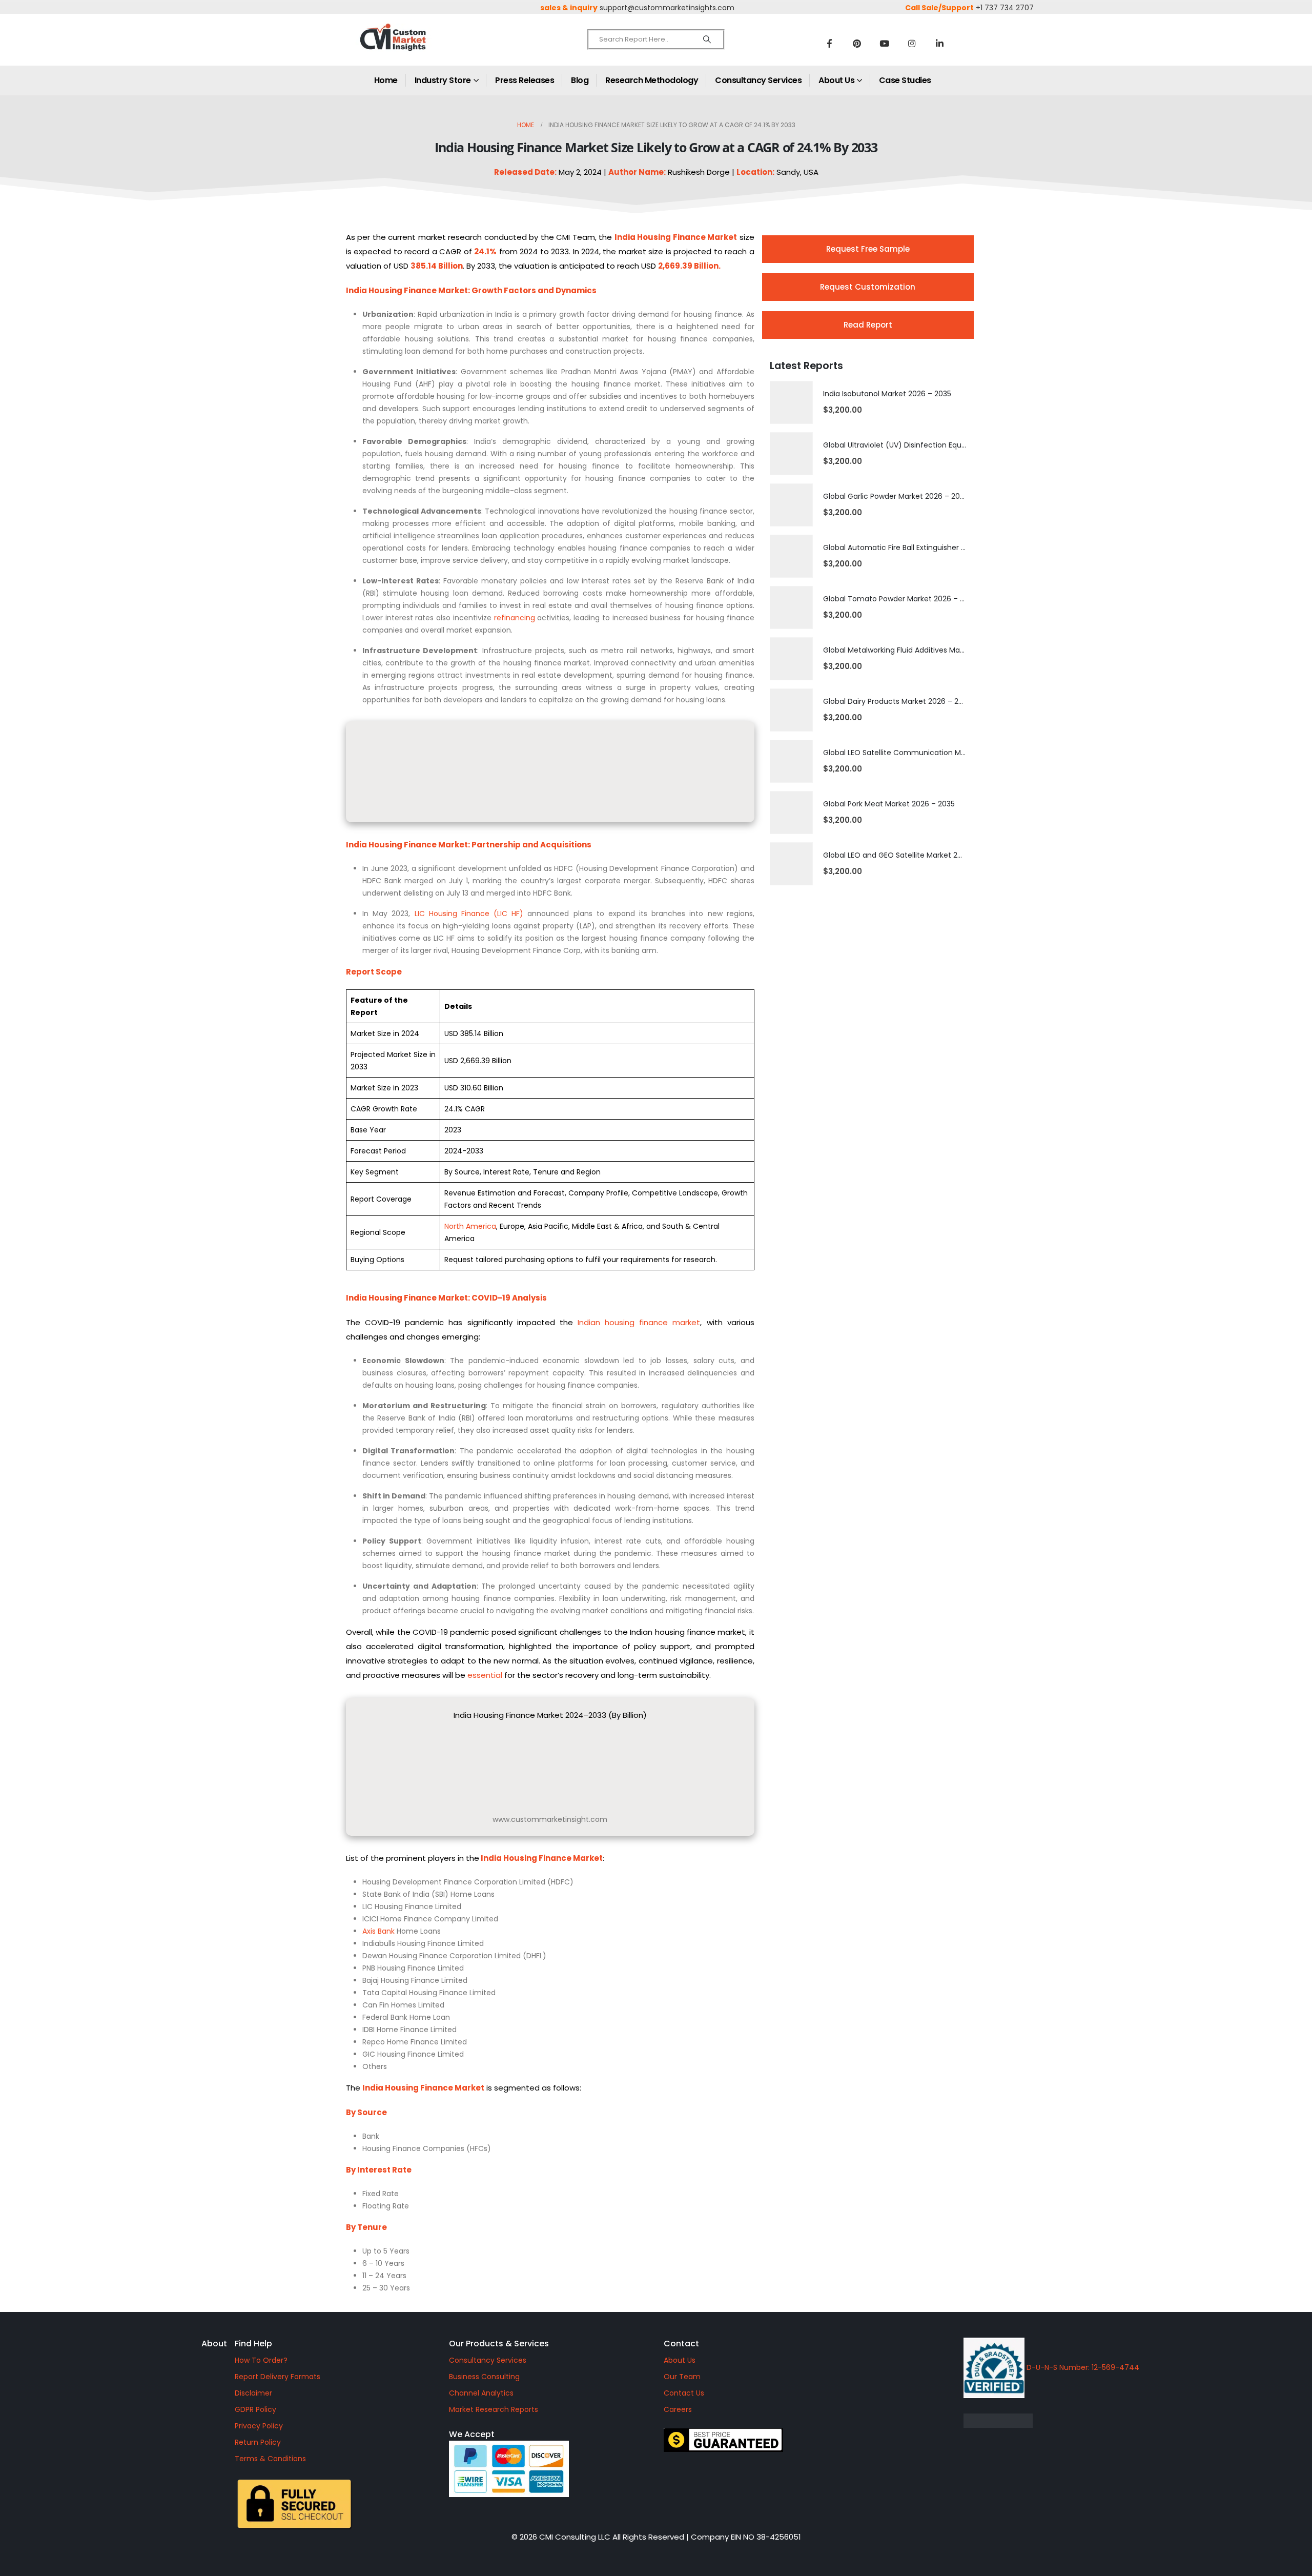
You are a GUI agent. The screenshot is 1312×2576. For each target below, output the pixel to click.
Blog (580, 80)
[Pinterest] (857, 43)
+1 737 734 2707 (1005, 8)
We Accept (472, 2434)
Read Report (868, 325)
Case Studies (905, 80)
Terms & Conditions (270, 2459)
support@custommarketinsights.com (667, 8)
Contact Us (684, 2393)
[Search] (707, 39)
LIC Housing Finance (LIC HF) (469, 914)
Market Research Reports (494, 2409)
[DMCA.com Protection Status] (1085, 2421)
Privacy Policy (259, 2426)
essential (485, 1675)
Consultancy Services (758, 80)
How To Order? (261, 2360)
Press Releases (525, 80)
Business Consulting (484, 2377)
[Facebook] (829, 43)
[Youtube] (885, 43)
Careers (678, 2409)
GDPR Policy (255, 2409)
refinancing (515, 618)
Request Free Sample (868, 249)
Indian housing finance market (639, 1322)
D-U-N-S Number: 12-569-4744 (1082, 2367)
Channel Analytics (481, 2393)
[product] (791, 402)
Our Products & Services (499, 2344)
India (625, 237)
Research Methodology (652, 80)
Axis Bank (378, 1931)
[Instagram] (912, 43)
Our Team (682, 2377)
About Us (836, 80)
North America (470, 1226)
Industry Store (443, 80)
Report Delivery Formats (278, 2377)
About (214, 2344)
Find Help (253, 2344)
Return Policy (258, 2442)
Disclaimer (253, 2393)
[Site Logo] (415, 46)
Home (386, 80)
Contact (681, 2344)
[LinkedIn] (940, 43)
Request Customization (868, 287)
